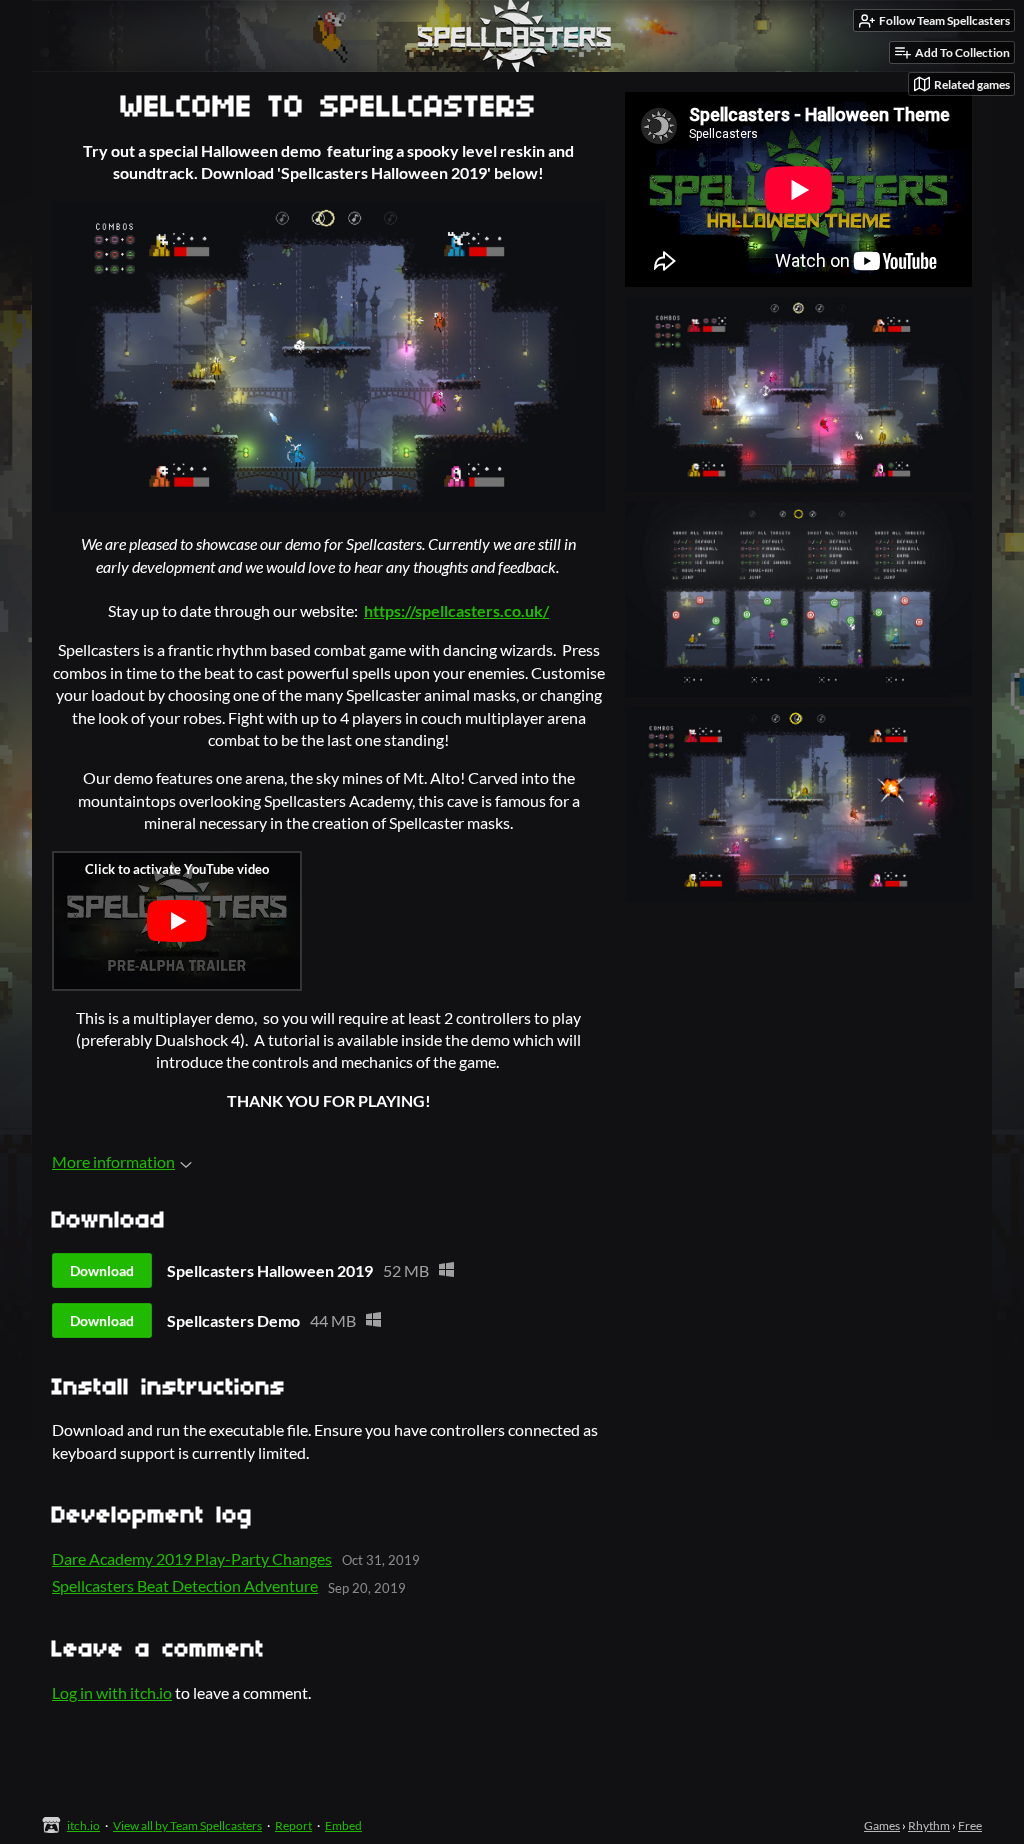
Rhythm (929, 1825)
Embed (343, 1825)
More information (113, 1161)
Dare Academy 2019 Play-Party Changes (192, 1558)
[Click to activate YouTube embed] (177, 921)
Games (882, 1825)
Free (970, 1825)
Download (102, 1270)
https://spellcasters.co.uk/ (456, 610)
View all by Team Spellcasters (187, 1825)
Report (293, 1825)
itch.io (83, 1825)
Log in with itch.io (112, 1692)
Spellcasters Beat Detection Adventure (185, 1585)
